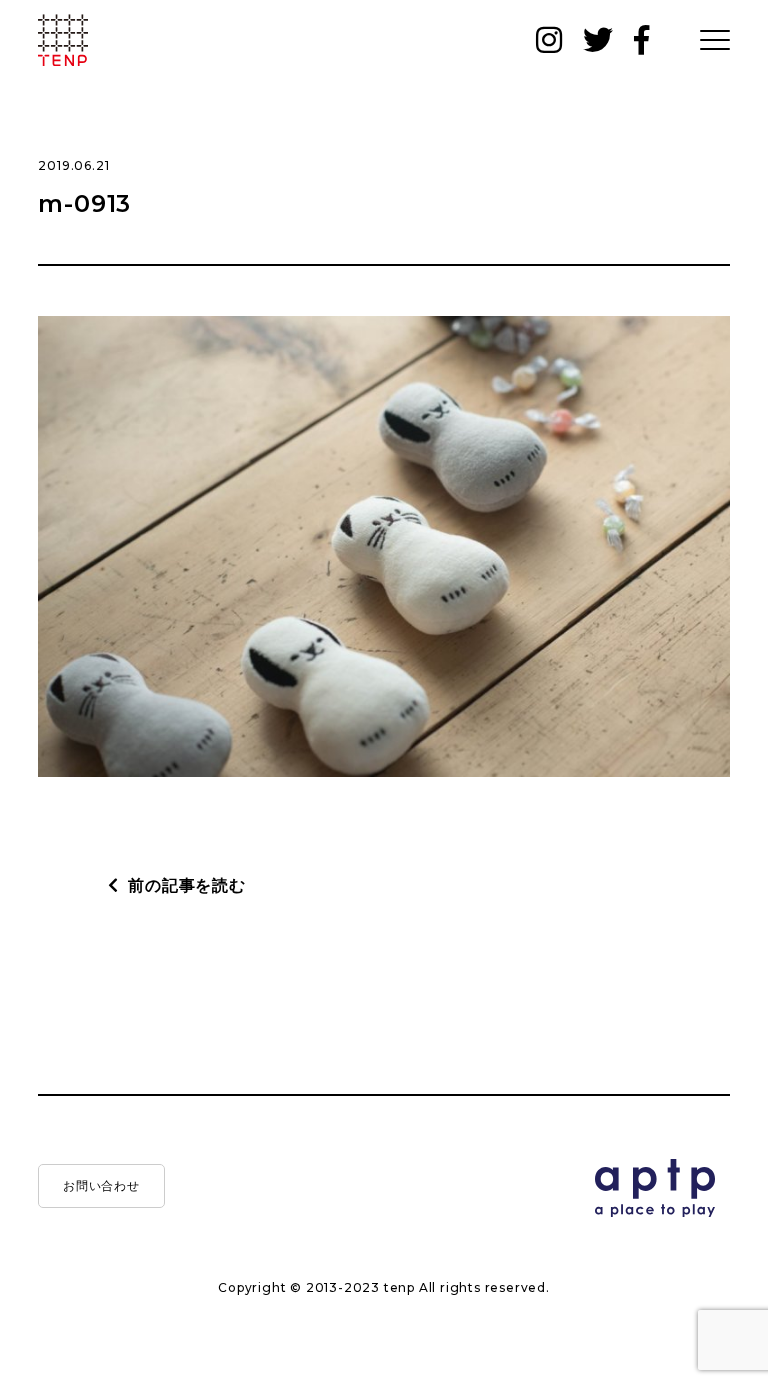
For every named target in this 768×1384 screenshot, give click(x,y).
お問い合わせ (102, 1185)
